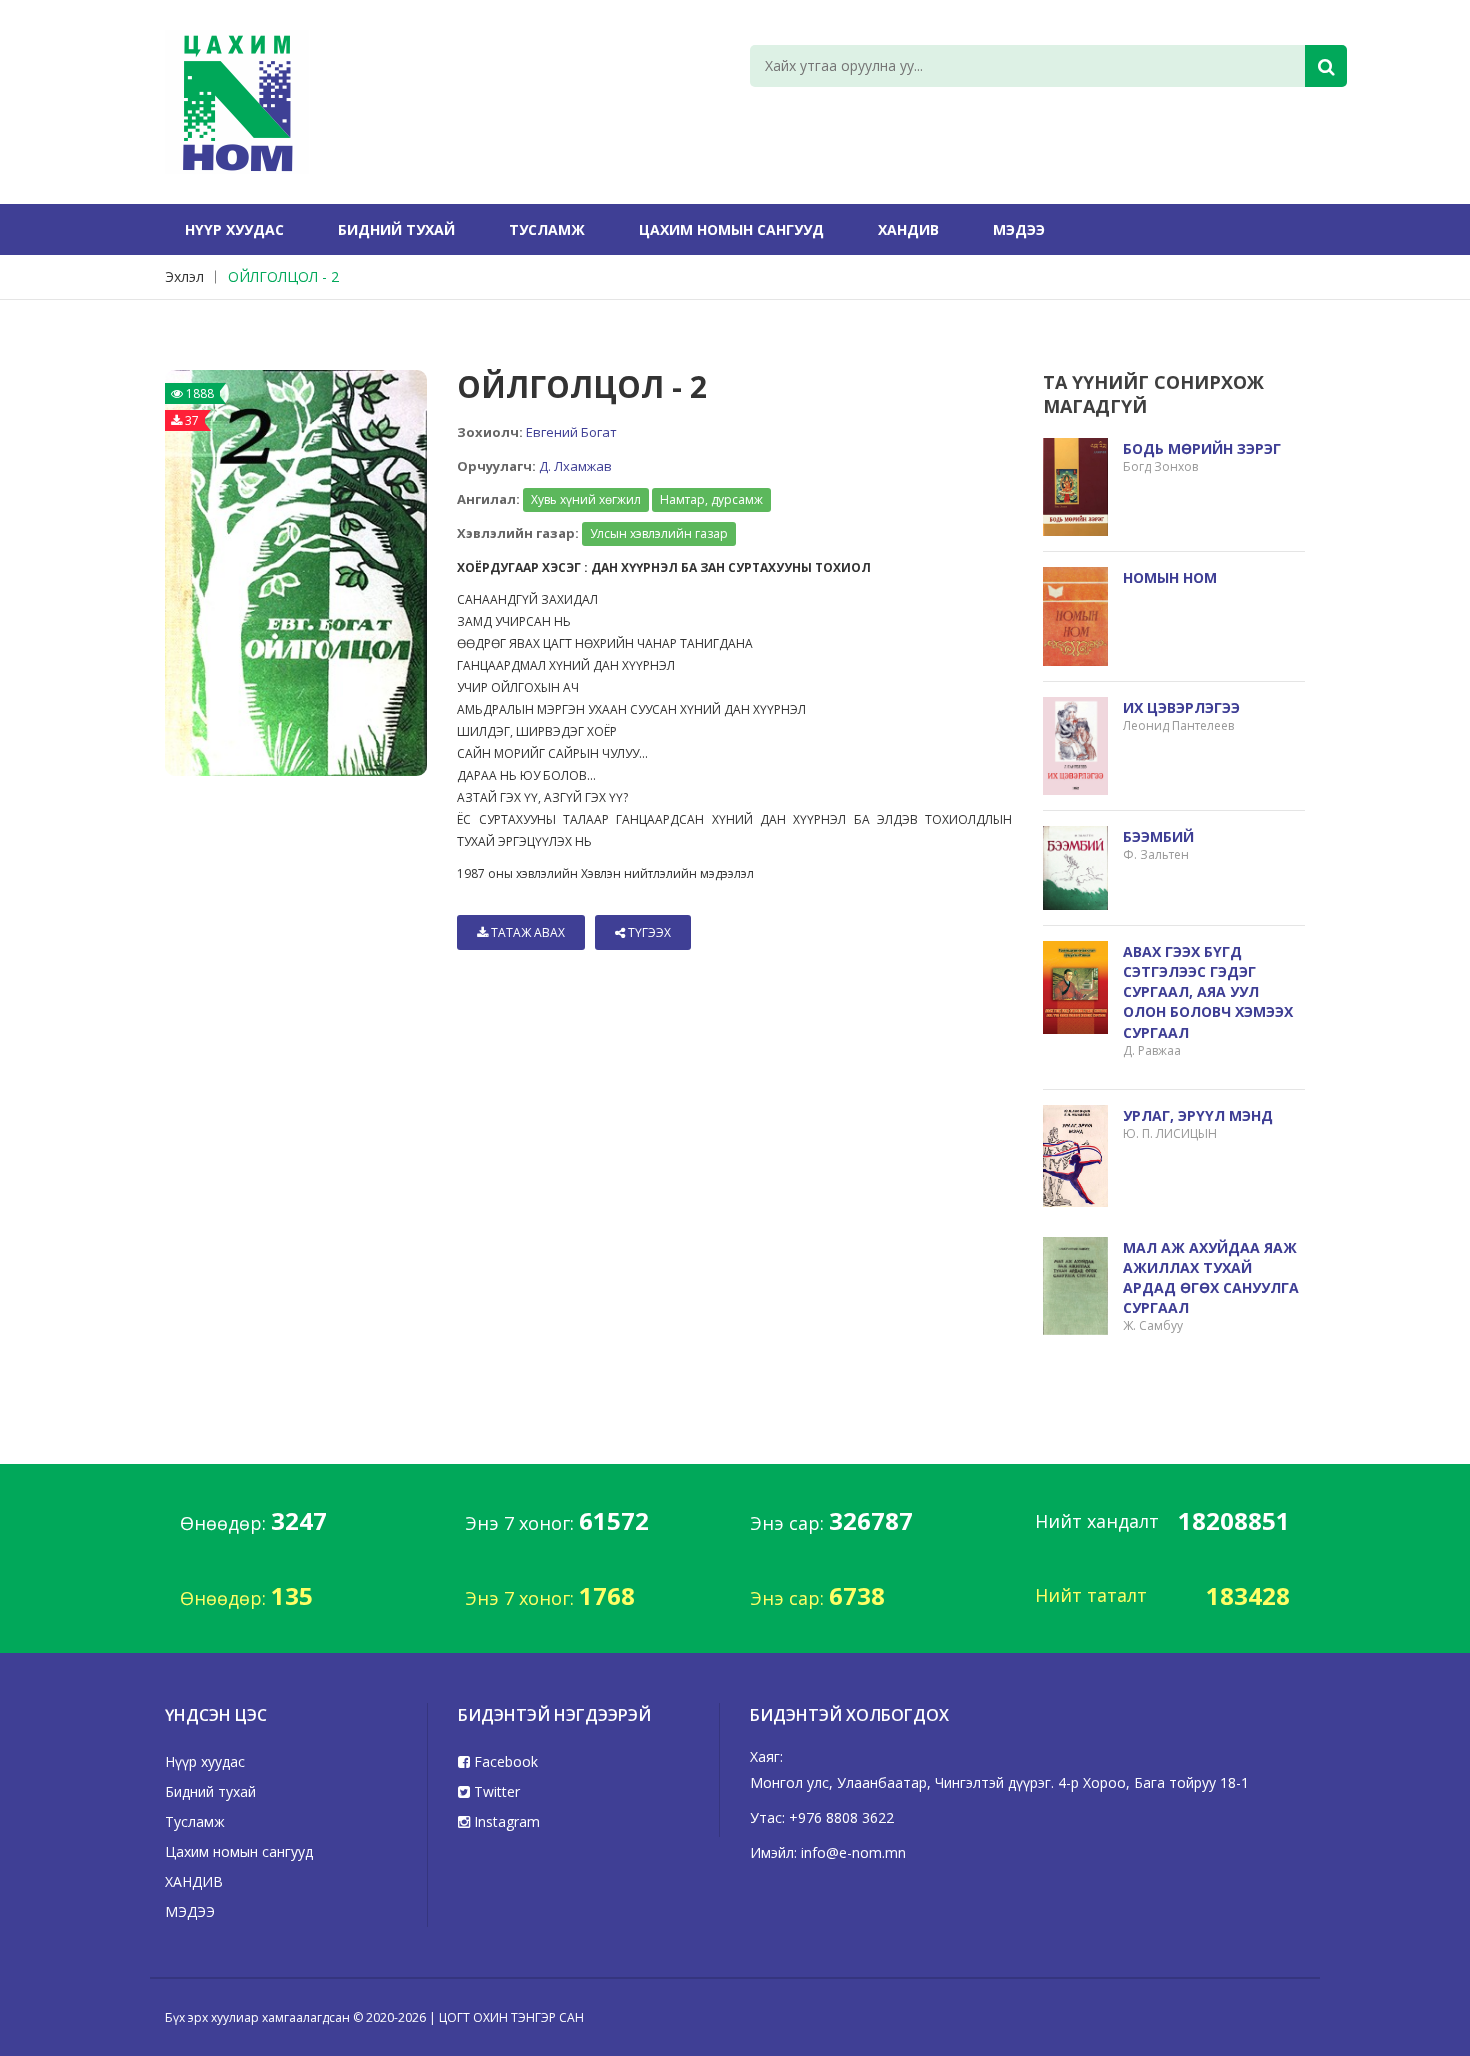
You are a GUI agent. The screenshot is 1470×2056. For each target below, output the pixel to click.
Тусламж (547, 229)
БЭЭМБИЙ (1158, 836)
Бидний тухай (396, 229)
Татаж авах (526, 932)
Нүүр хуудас (234, 229)
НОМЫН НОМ (1170, 577)
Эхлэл (184, 276)
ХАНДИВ (908, 229)
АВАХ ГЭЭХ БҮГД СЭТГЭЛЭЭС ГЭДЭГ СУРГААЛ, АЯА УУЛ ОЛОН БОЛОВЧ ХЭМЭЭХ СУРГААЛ (1208, 992)
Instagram (505, 1821)
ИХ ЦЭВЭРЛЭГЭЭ (1181, 707)
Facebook (504, 1761)
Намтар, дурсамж (711, 499)
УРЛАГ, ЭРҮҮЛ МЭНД (1198, 1115)
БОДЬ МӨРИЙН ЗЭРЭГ (1202, 448)
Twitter (495, 1791)
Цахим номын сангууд (731, 229)
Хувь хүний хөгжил (586, 499)
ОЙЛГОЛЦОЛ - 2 (283, 276)
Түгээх (648, 932)
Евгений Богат (571, 432)
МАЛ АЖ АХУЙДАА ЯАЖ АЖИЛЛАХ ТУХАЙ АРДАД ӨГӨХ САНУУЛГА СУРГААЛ (1211, 1278)
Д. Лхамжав (575, 466)
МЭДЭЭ (1019, 229)
